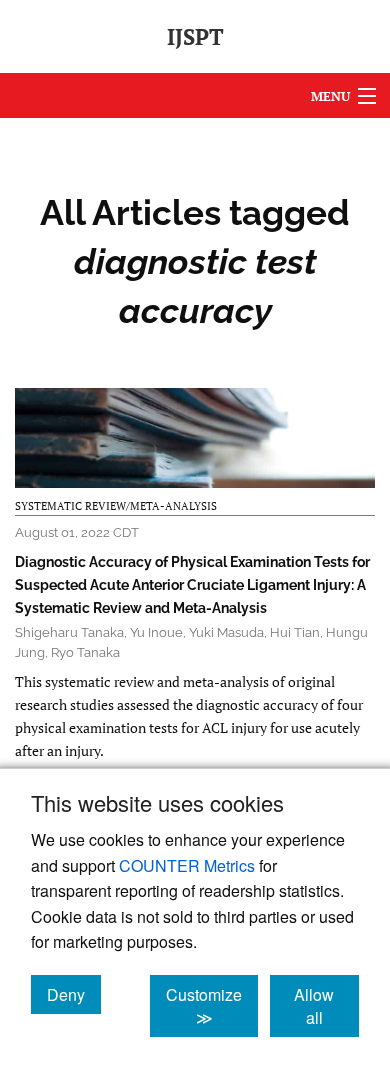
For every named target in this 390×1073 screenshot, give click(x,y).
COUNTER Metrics (187, 865)
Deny (74, 994)
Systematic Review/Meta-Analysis (116, 506)
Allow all (326, 1006)
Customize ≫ (212, 1006)
